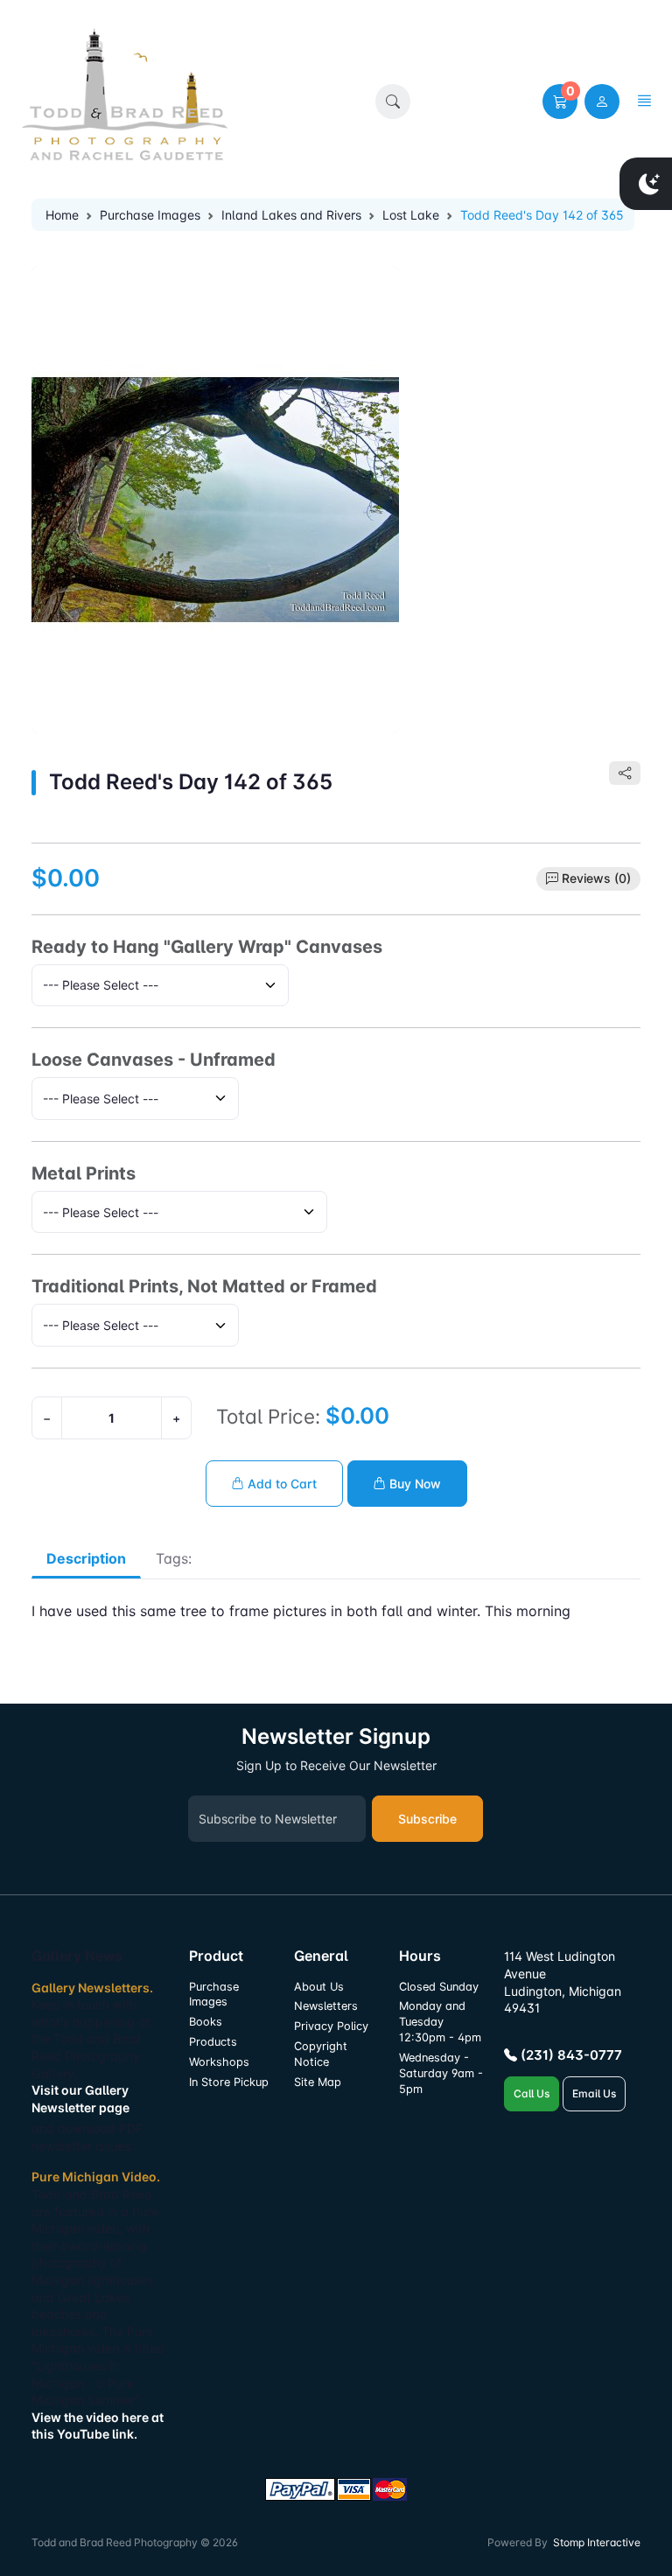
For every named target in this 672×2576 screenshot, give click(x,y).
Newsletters (326, 2006)
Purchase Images (150, 215)
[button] (393, 101)
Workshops (219, 2062)
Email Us (594, 2093)
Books (206, 2022)
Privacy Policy (331, 2026)
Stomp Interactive (597, 2542)
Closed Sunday (439, 1987)
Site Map (318, 2082)
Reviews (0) (596, 878)
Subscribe (427, 1819)
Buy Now (413, 1484)
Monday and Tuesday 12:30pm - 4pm (440, 2022)
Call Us (532, 2093)
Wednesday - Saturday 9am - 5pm (441, 2073)
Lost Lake (411, 215)
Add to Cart (280, 1484)
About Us (319, 1987)
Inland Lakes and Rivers (291, 215)
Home (62, 215)
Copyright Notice (321, 2054)
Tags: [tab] (174, 1558)
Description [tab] (86, 1558)
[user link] (602, 101)
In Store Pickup (229, 2082)
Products (213, 2042)
